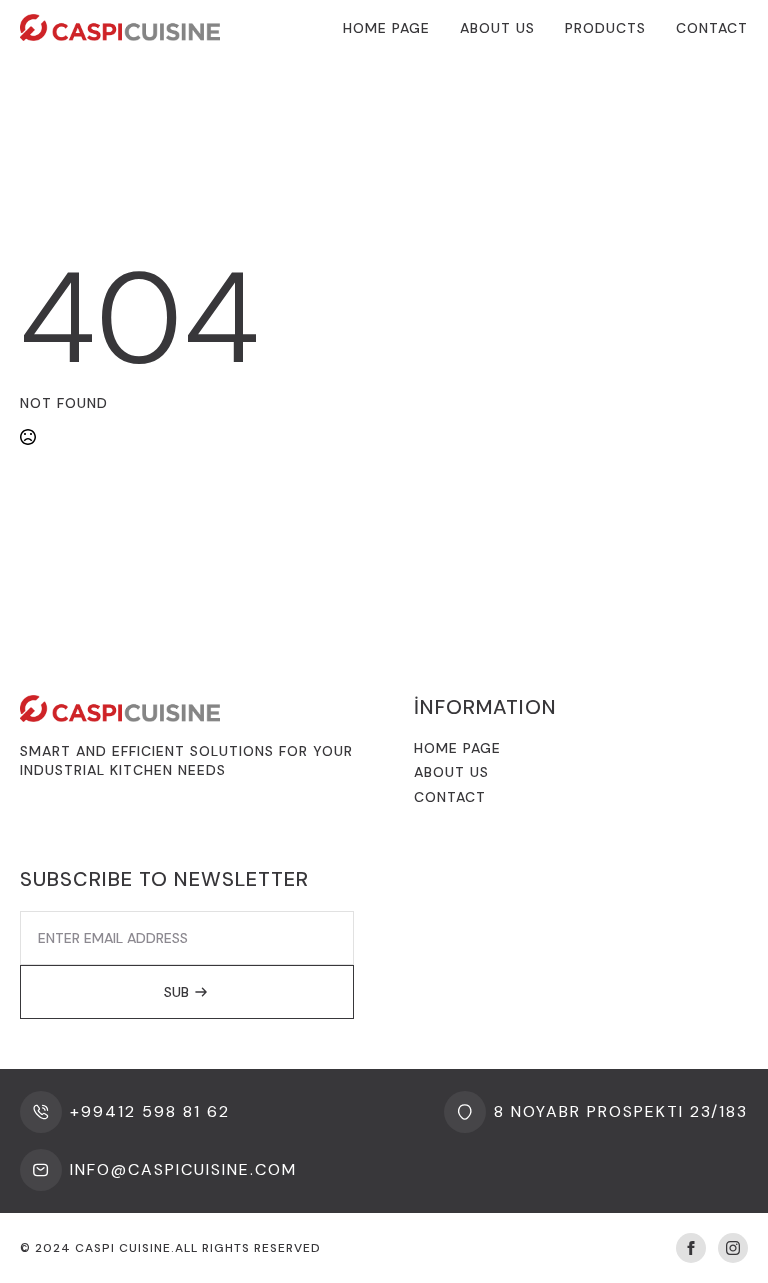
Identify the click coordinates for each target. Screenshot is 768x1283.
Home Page (386, 28)
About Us (497, 28)
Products (605, 28)
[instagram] (733, 1248)
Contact (712, 28)
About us (451, 772)
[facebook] (691, 1248)
